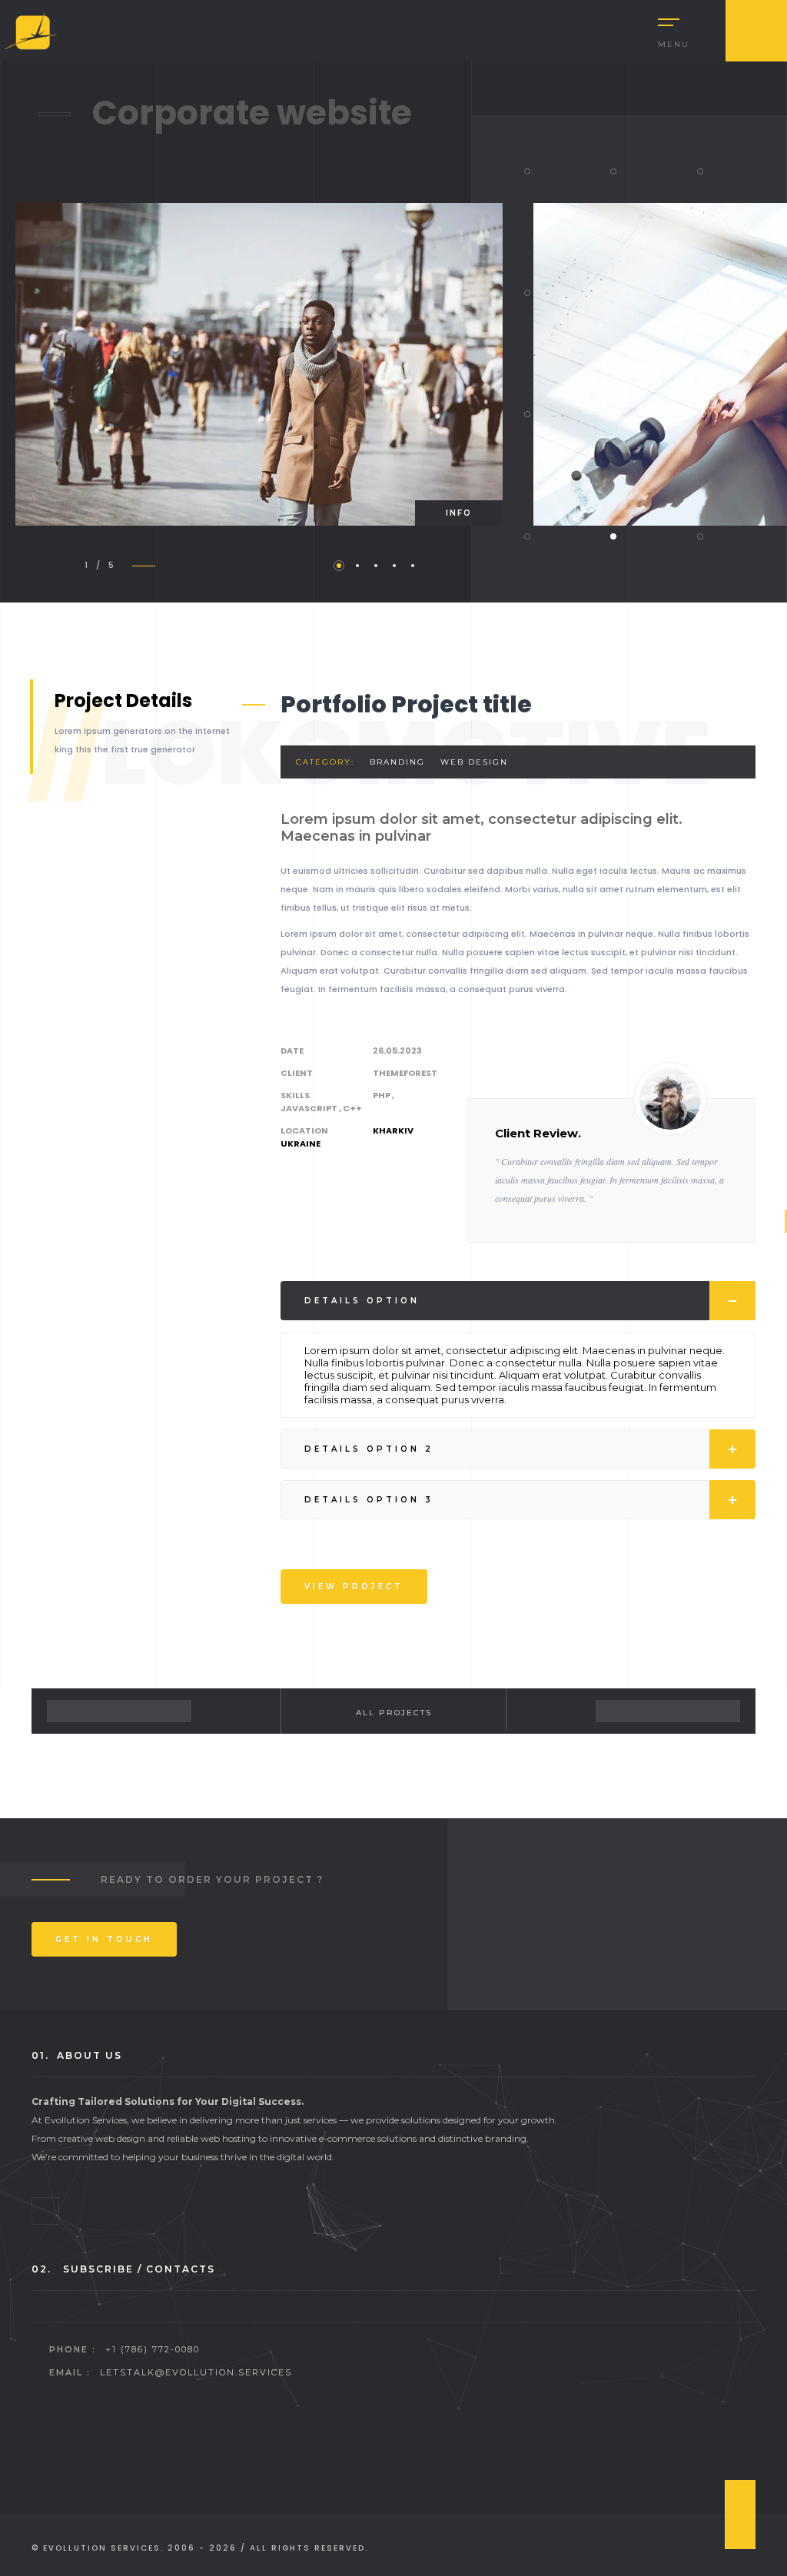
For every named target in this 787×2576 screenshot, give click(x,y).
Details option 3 (369, 1500)
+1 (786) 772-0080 (153, 2349)
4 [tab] (394, 566)
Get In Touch (104, 1939)
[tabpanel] (259, 364)
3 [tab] (376, 566)
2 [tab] (357, 566)
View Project (354, 1587)
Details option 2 (369, 1449)
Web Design (474, 762)
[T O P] (740, 2515)
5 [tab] (413, 566)
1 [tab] (339, 566)
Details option (362, 1301)
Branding (397, 762)
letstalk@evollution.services (196, 2372)
